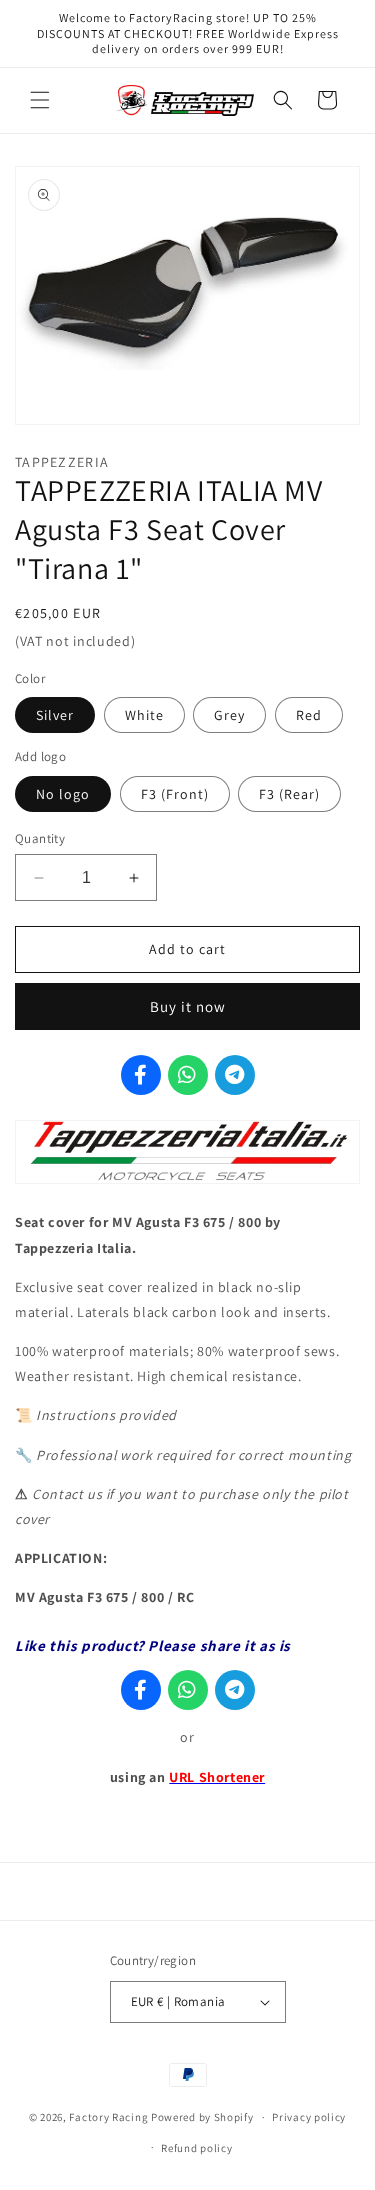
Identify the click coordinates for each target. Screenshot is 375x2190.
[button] (40, 100)
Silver (55, 715)
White (144, 715)
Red (309, 715)
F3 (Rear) (289, 794)
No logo (63, 794)
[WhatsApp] (188, 1075)
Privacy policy (309, 2117)
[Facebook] (141, 1075)
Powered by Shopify (202, 2117)
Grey (229, 715)
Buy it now (188, 1006)
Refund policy (196, 2148)
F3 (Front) (175, 794)
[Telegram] (235, 1075)
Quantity (40, 838)
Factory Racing (108, 2117)
